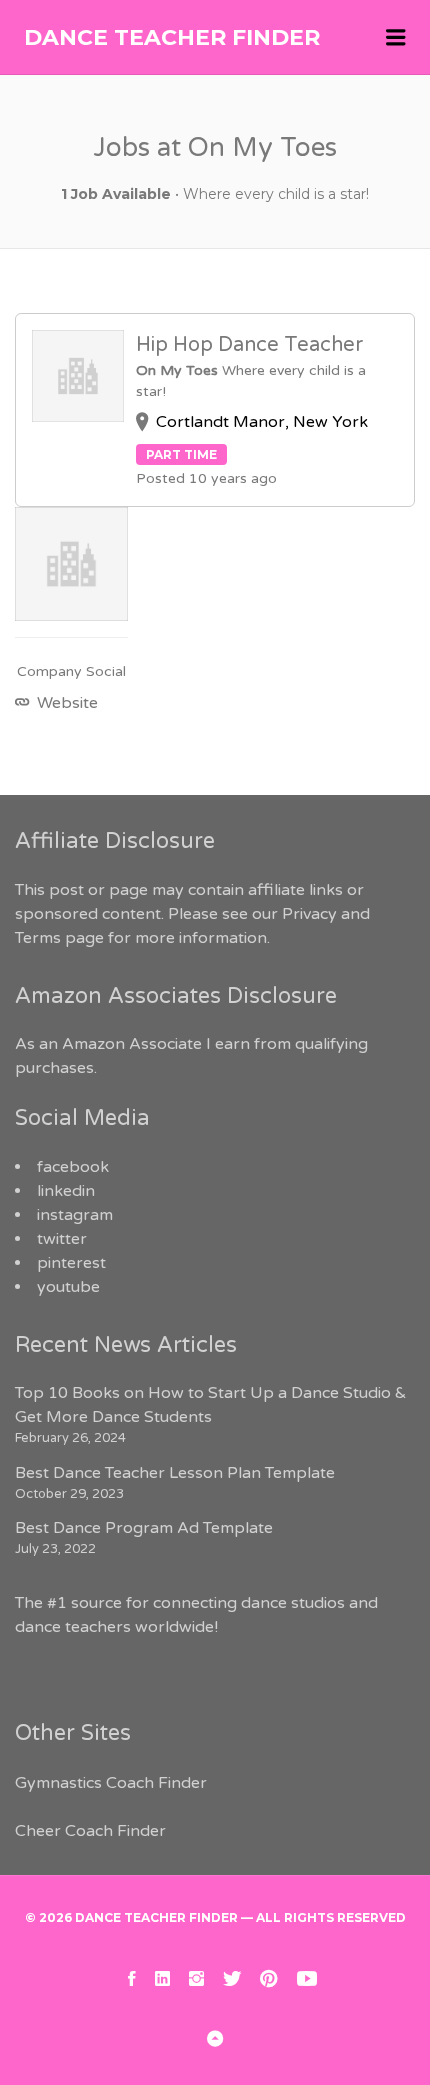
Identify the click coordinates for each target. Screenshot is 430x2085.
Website (65, 703)
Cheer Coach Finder (90, 1831)
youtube (68, 1287)
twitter (62, 1239)
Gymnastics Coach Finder (111, 1783)
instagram (75, 1215)
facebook (73, 1167)
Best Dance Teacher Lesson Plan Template (175, 1473)
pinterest (71, 1263)
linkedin (66, 1191)
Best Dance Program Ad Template (144, 1528)
